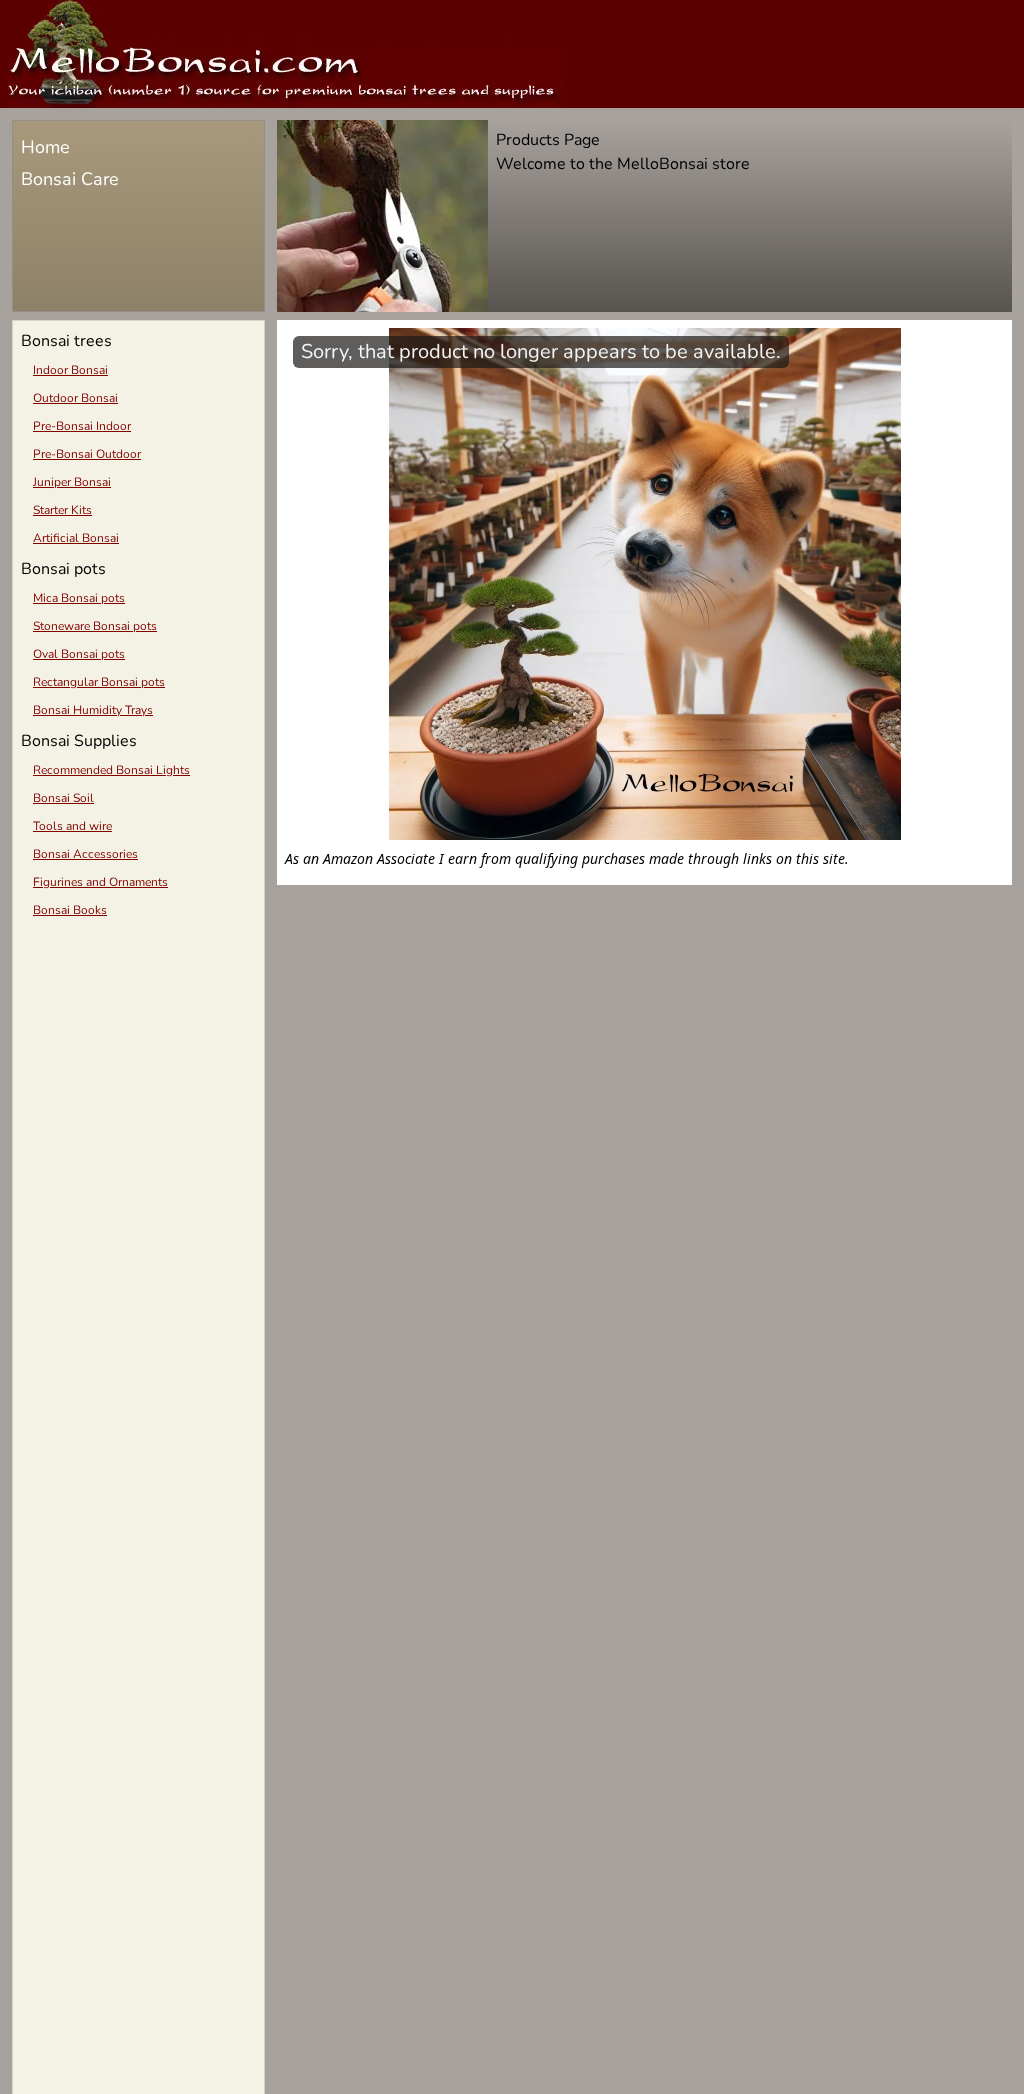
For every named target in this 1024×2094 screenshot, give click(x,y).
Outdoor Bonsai (75, 398)
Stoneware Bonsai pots (95, 626)
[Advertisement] (138, 1070)
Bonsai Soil (63, 798)
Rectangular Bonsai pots (99, 682)
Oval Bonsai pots (79, 654)
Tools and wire (72, 826)
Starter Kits (62, 510)
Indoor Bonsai (70, 370)
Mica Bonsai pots (79, 598)
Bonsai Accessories (85, 854)
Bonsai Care (70, 179)
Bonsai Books (70, 910)
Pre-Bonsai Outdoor (87, 454)
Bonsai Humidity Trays (93, 710)
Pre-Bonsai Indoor (82, 426)
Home (45, 147)
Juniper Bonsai (72, 482)
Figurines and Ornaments (100, 882)
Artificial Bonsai (76, 538)
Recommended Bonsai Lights (111, 770)
